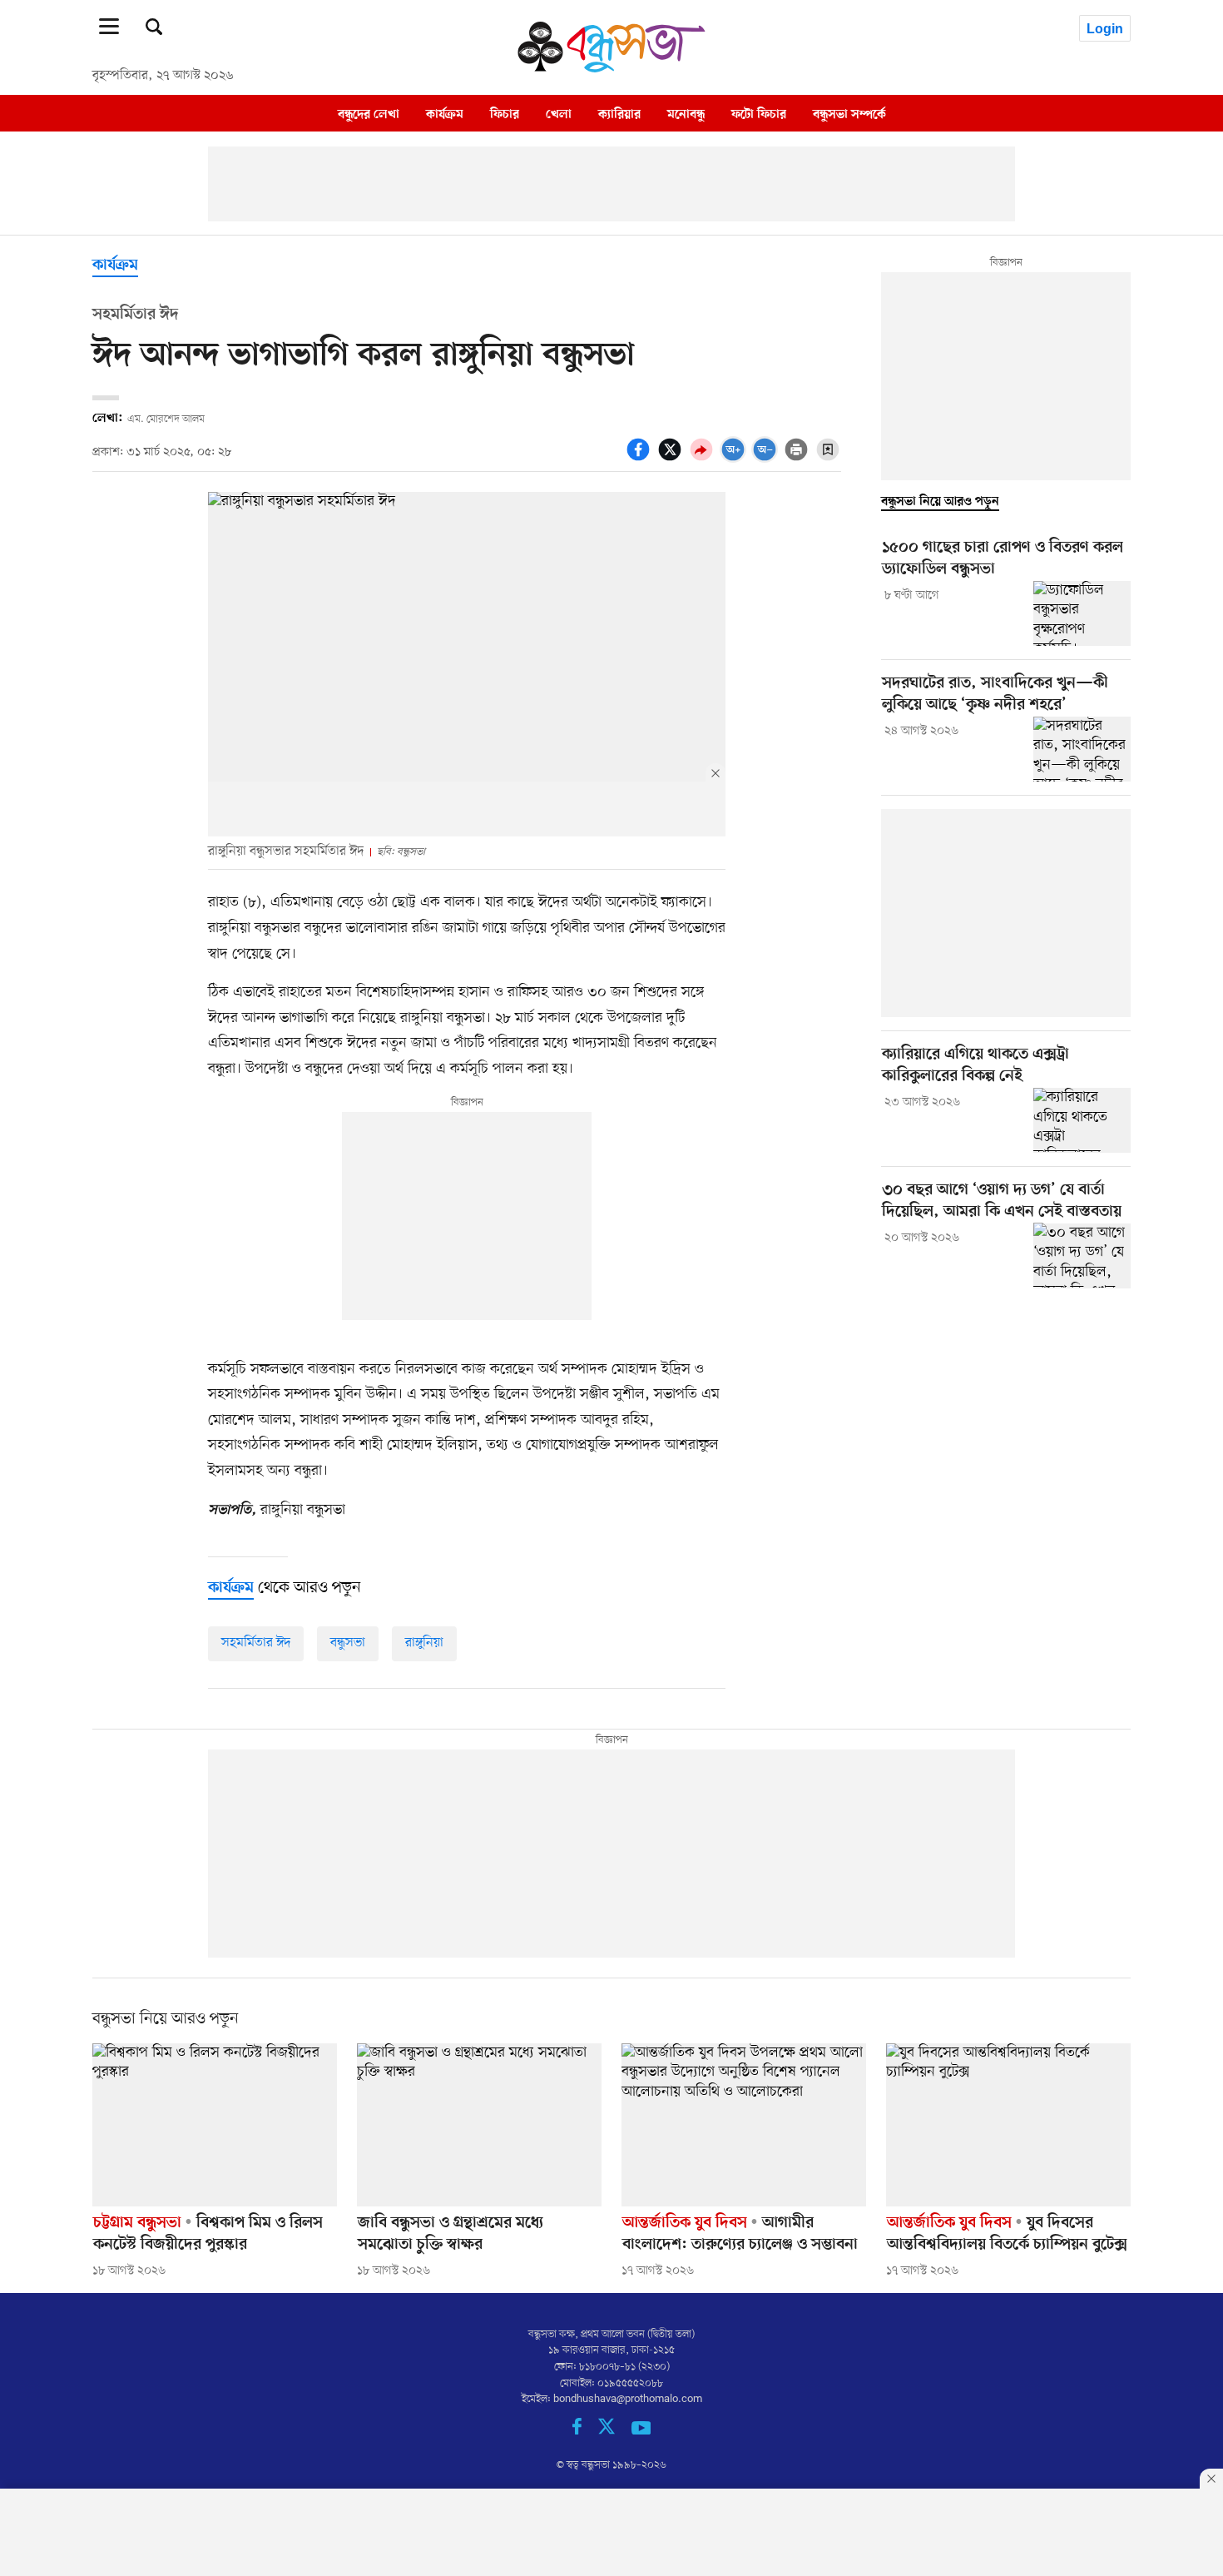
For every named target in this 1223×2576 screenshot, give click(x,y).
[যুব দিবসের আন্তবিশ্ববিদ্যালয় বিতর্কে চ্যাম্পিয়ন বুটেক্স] (1008, 2125)
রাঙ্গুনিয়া (424, 1643)
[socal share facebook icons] (641, 459)
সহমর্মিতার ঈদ (256, 1643)
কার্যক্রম (445, 114)
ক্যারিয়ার (619, 114)
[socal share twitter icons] (672, 459)
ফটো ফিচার (759, 114)
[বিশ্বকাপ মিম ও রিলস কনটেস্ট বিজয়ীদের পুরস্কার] (215, 2125)
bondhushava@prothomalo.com (628, 2399)
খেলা (559, 114)
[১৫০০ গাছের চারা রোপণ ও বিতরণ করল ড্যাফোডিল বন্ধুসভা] (1082, 613)
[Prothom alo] (611, 68)
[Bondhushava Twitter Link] (615, 2432)
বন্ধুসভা (348, 1643)
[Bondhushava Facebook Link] (585, 2432)
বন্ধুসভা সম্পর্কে (849, 114)
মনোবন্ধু (686, 114)
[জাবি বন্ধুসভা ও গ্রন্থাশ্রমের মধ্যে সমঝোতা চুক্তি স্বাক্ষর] (479, 2125)
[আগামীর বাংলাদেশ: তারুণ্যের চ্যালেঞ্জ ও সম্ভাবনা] (744, 2125)
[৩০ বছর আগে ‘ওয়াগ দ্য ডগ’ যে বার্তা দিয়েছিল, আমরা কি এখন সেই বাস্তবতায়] (1082, 1255)
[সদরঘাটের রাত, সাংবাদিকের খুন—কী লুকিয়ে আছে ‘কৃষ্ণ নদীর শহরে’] (1082, 749)
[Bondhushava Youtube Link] (641, 2432)
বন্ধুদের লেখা (369, 114)
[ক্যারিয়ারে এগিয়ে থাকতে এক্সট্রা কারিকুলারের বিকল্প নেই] (1082, 1120)
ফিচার (505, 114)
